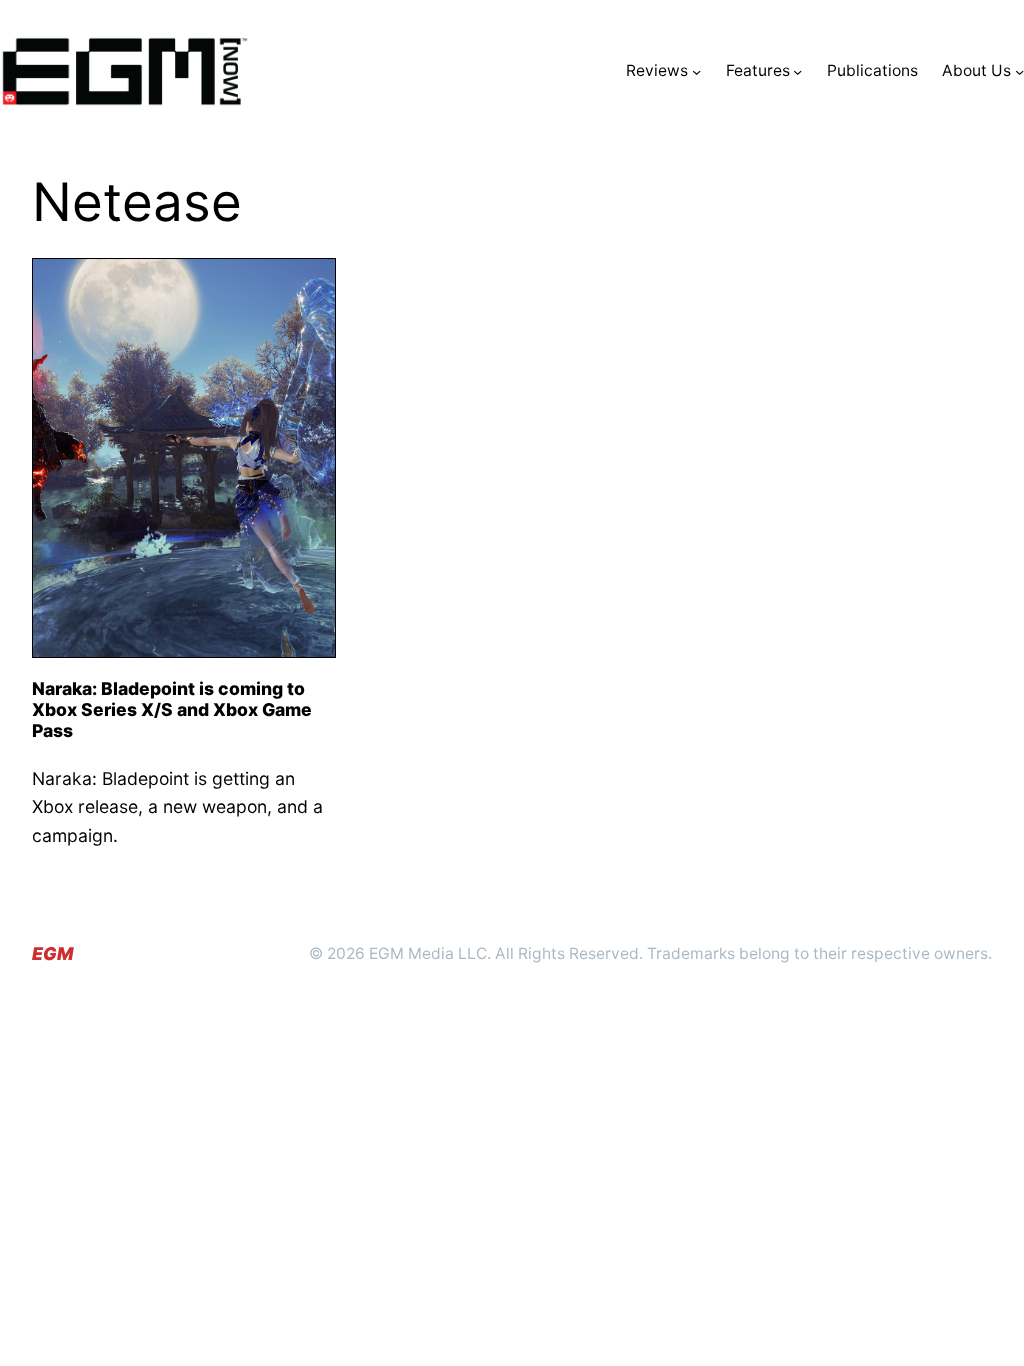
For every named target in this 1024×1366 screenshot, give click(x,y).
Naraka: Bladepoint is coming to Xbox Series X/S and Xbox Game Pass (172, 709)
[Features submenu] (797, 71)
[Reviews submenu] (696, 71)
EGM (52, 953)
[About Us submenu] (1019, 71)
